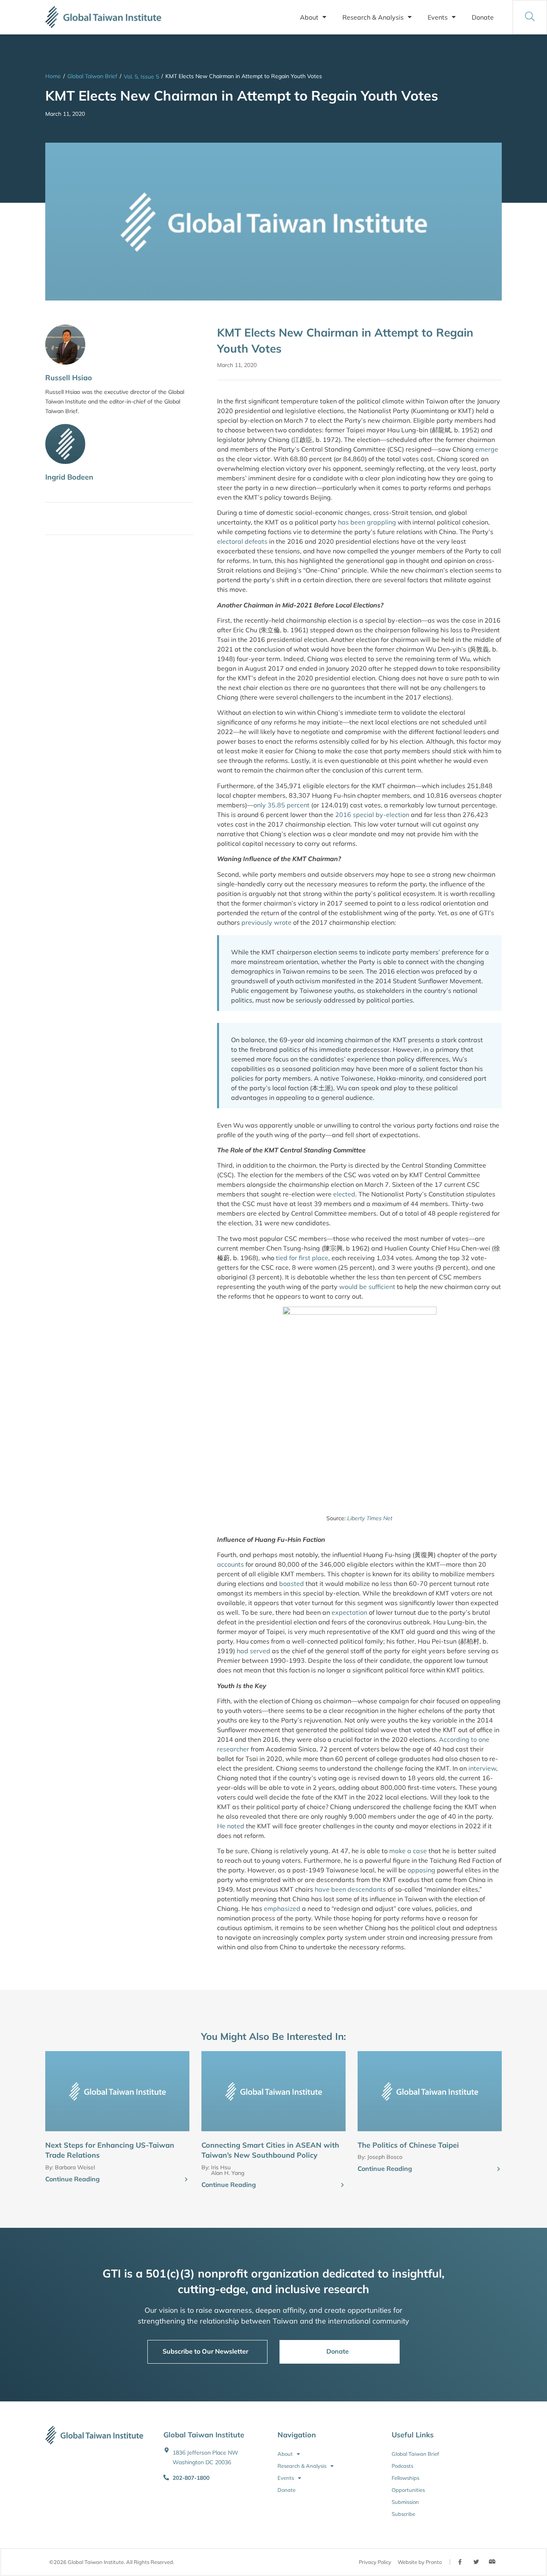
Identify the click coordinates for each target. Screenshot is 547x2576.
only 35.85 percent (282, 805)
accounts (230, 1564)
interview (482, 1768)
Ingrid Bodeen (69, 477)
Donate (483, 17)
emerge (487, 449)
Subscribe (403, 2514)
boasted (292, 1584)
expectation (349, 1612)
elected (344, 1194)
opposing (421, 1870)
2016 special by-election (372, 815)
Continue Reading (72, 2179)
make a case (408, 1851)
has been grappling (367, 522)
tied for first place (302, 1258)
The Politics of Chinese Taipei (408, 2145)
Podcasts (402, 2466)
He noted (231, 1826)
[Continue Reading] (186, 2180)
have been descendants (350, 1889)
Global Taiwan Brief (92, 76)
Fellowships (405, 2478)
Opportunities (408, 2490)
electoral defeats (242, 541)
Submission (405, 2502)
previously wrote (266, 922)
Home (53, 76)
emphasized (282, 1908)
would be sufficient (368, 1287)
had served (253, 1651)
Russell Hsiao (69, 378)
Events (438, 17)
